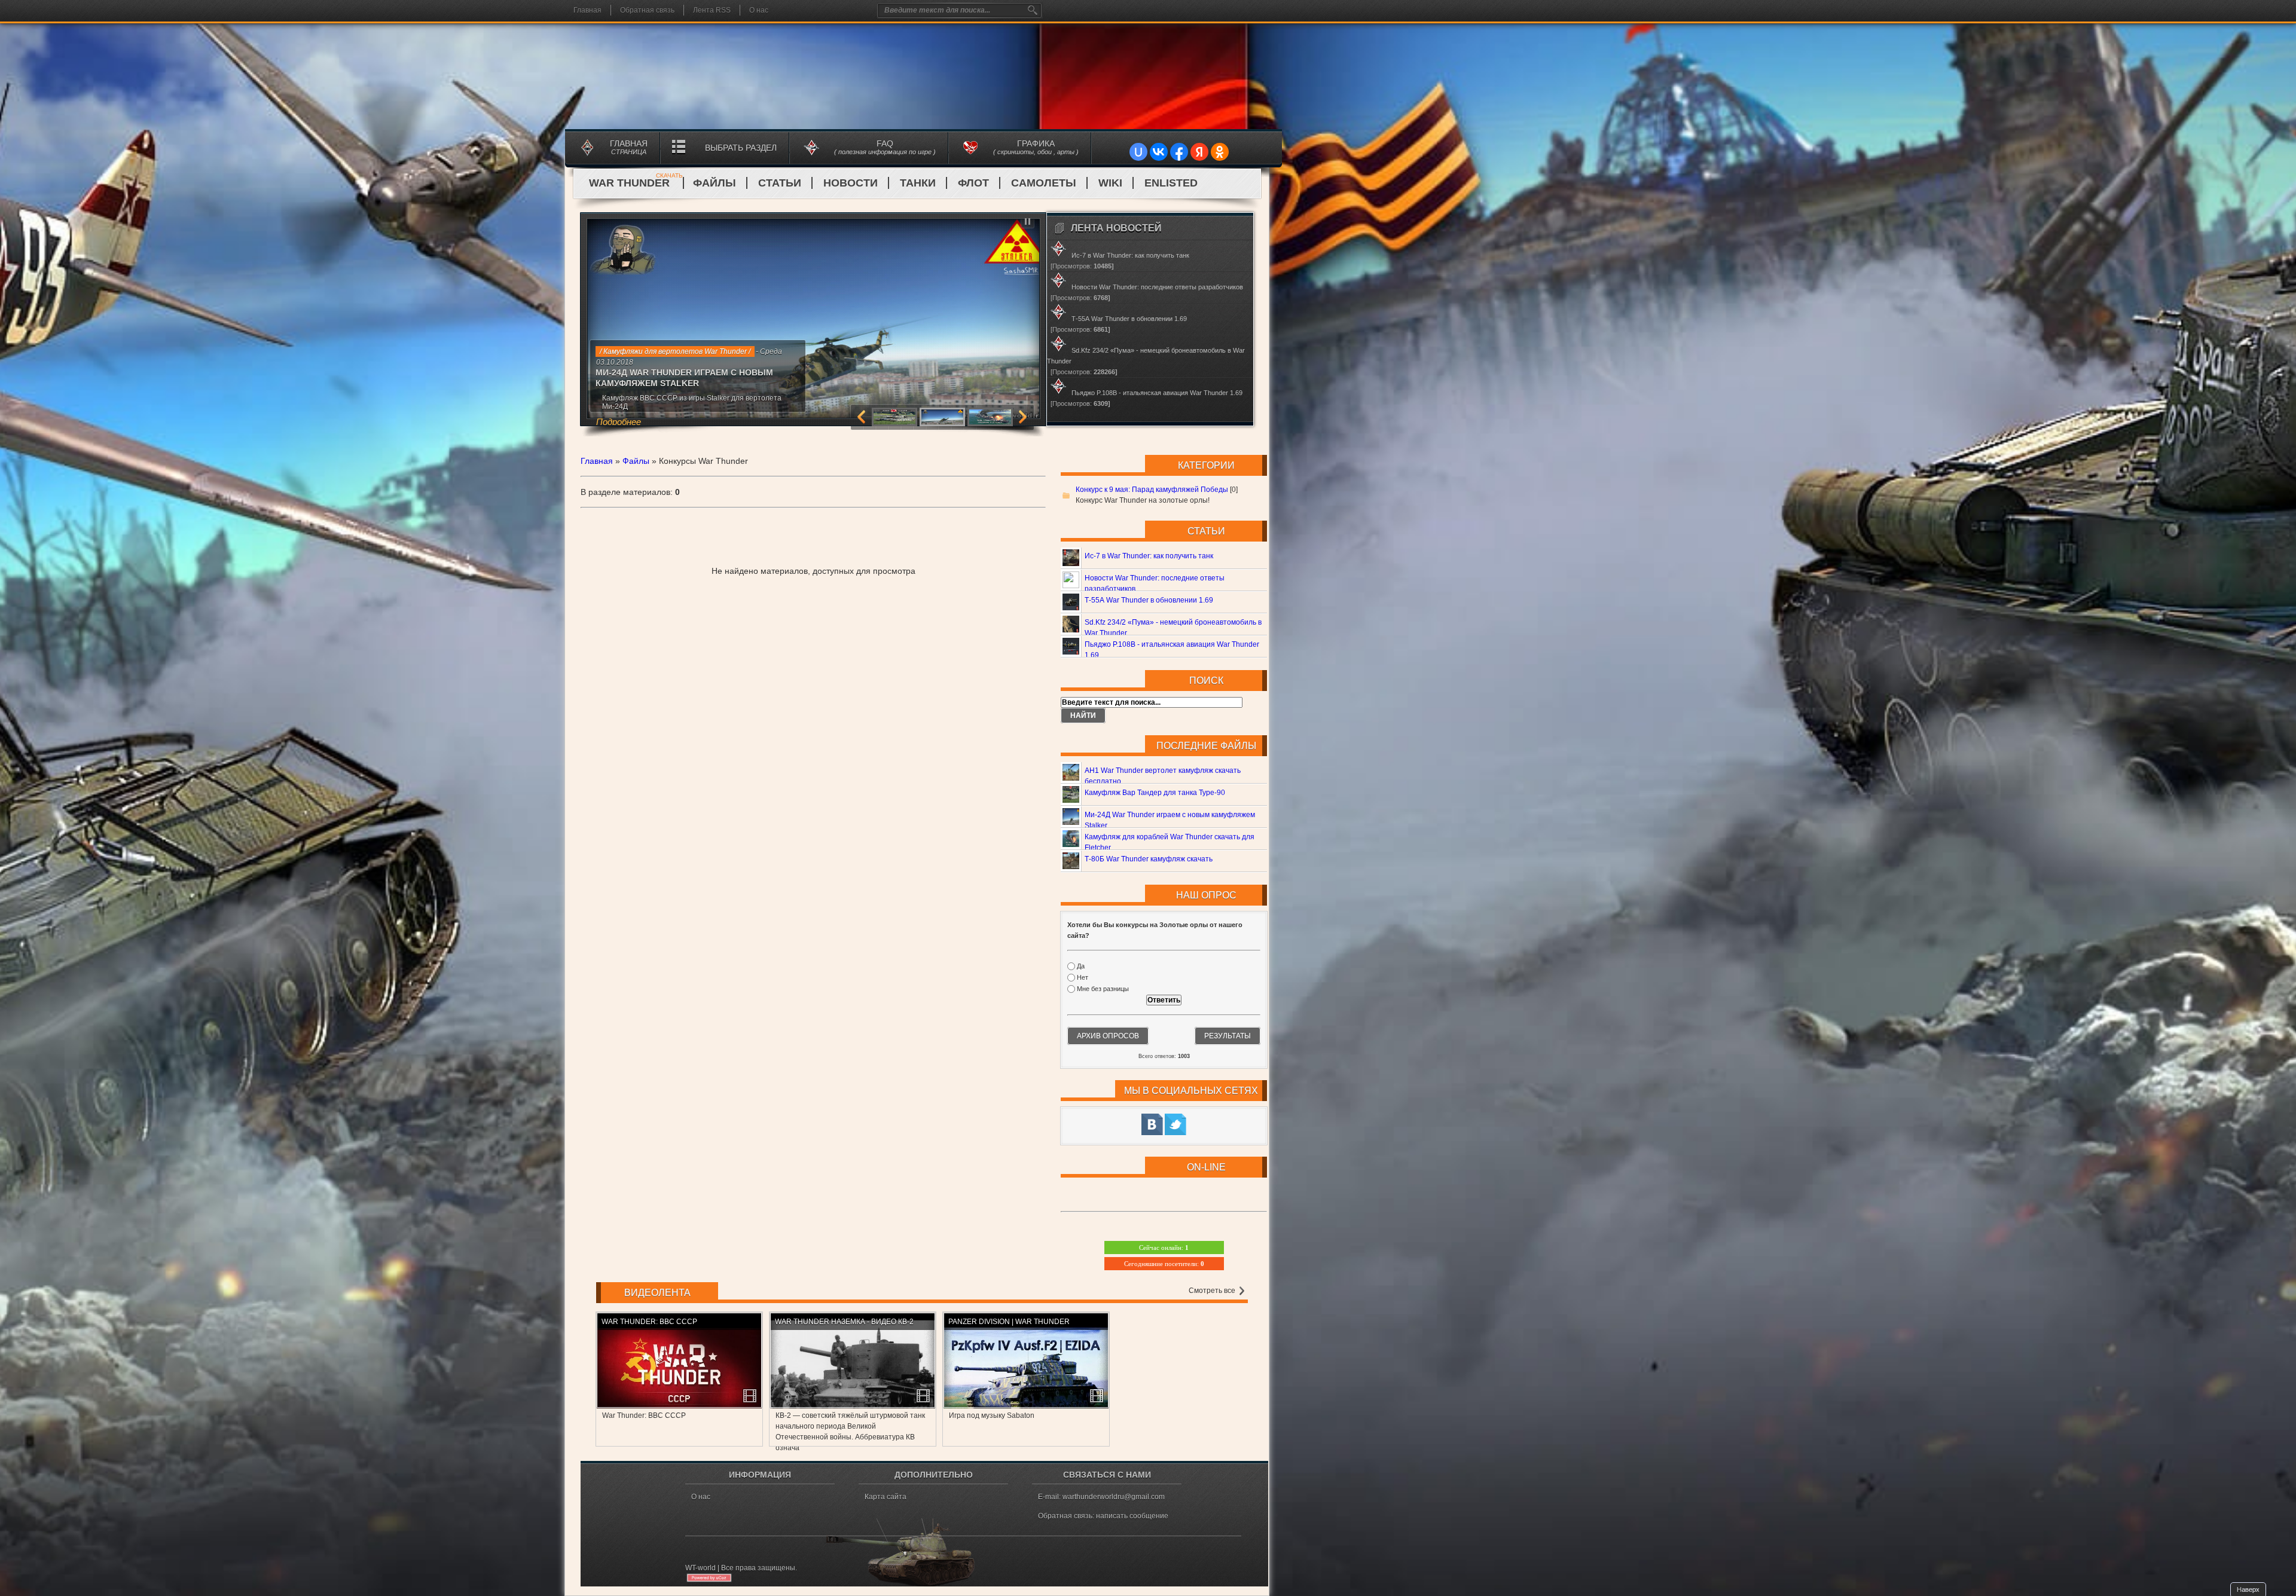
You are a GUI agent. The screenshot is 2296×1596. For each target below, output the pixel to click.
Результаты (1228, 1036)
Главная (587, 10)
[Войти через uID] (1138, 152)
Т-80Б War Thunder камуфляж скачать (1149, 859)
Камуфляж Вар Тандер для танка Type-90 (1155, 793)
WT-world (700, 1568)
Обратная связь (647, 10)
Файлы (715, 183)
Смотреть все (1213, 1291)
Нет (1083, 977)
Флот (973, 183)
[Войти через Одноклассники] (1220, 152)
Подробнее (657, 406)
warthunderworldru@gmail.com (1114, 1497)
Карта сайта (886, 1497)
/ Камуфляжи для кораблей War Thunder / (668, 351)
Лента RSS (712, 10)
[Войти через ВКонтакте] (1159, 152)
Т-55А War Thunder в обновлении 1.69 (1149, 600)
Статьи (780, 183)
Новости (851, 183)
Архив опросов (1108, 1036)
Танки (918, 183)
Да (1081, 966)
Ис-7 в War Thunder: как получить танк (1149, 556)
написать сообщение (1132, 1516)
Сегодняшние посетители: (1164, 1264)
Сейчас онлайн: (1164, 1248)
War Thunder (636, 183)
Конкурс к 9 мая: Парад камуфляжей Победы (1152, 490)
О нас (759, 10)
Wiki (1110, 183)
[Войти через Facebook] (1179, 152)
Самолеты (1044, 183)
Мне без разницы (1103, 989)
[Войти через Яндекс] (1199, 152)
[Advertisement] (813, 535)
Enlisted (1171, 183)
